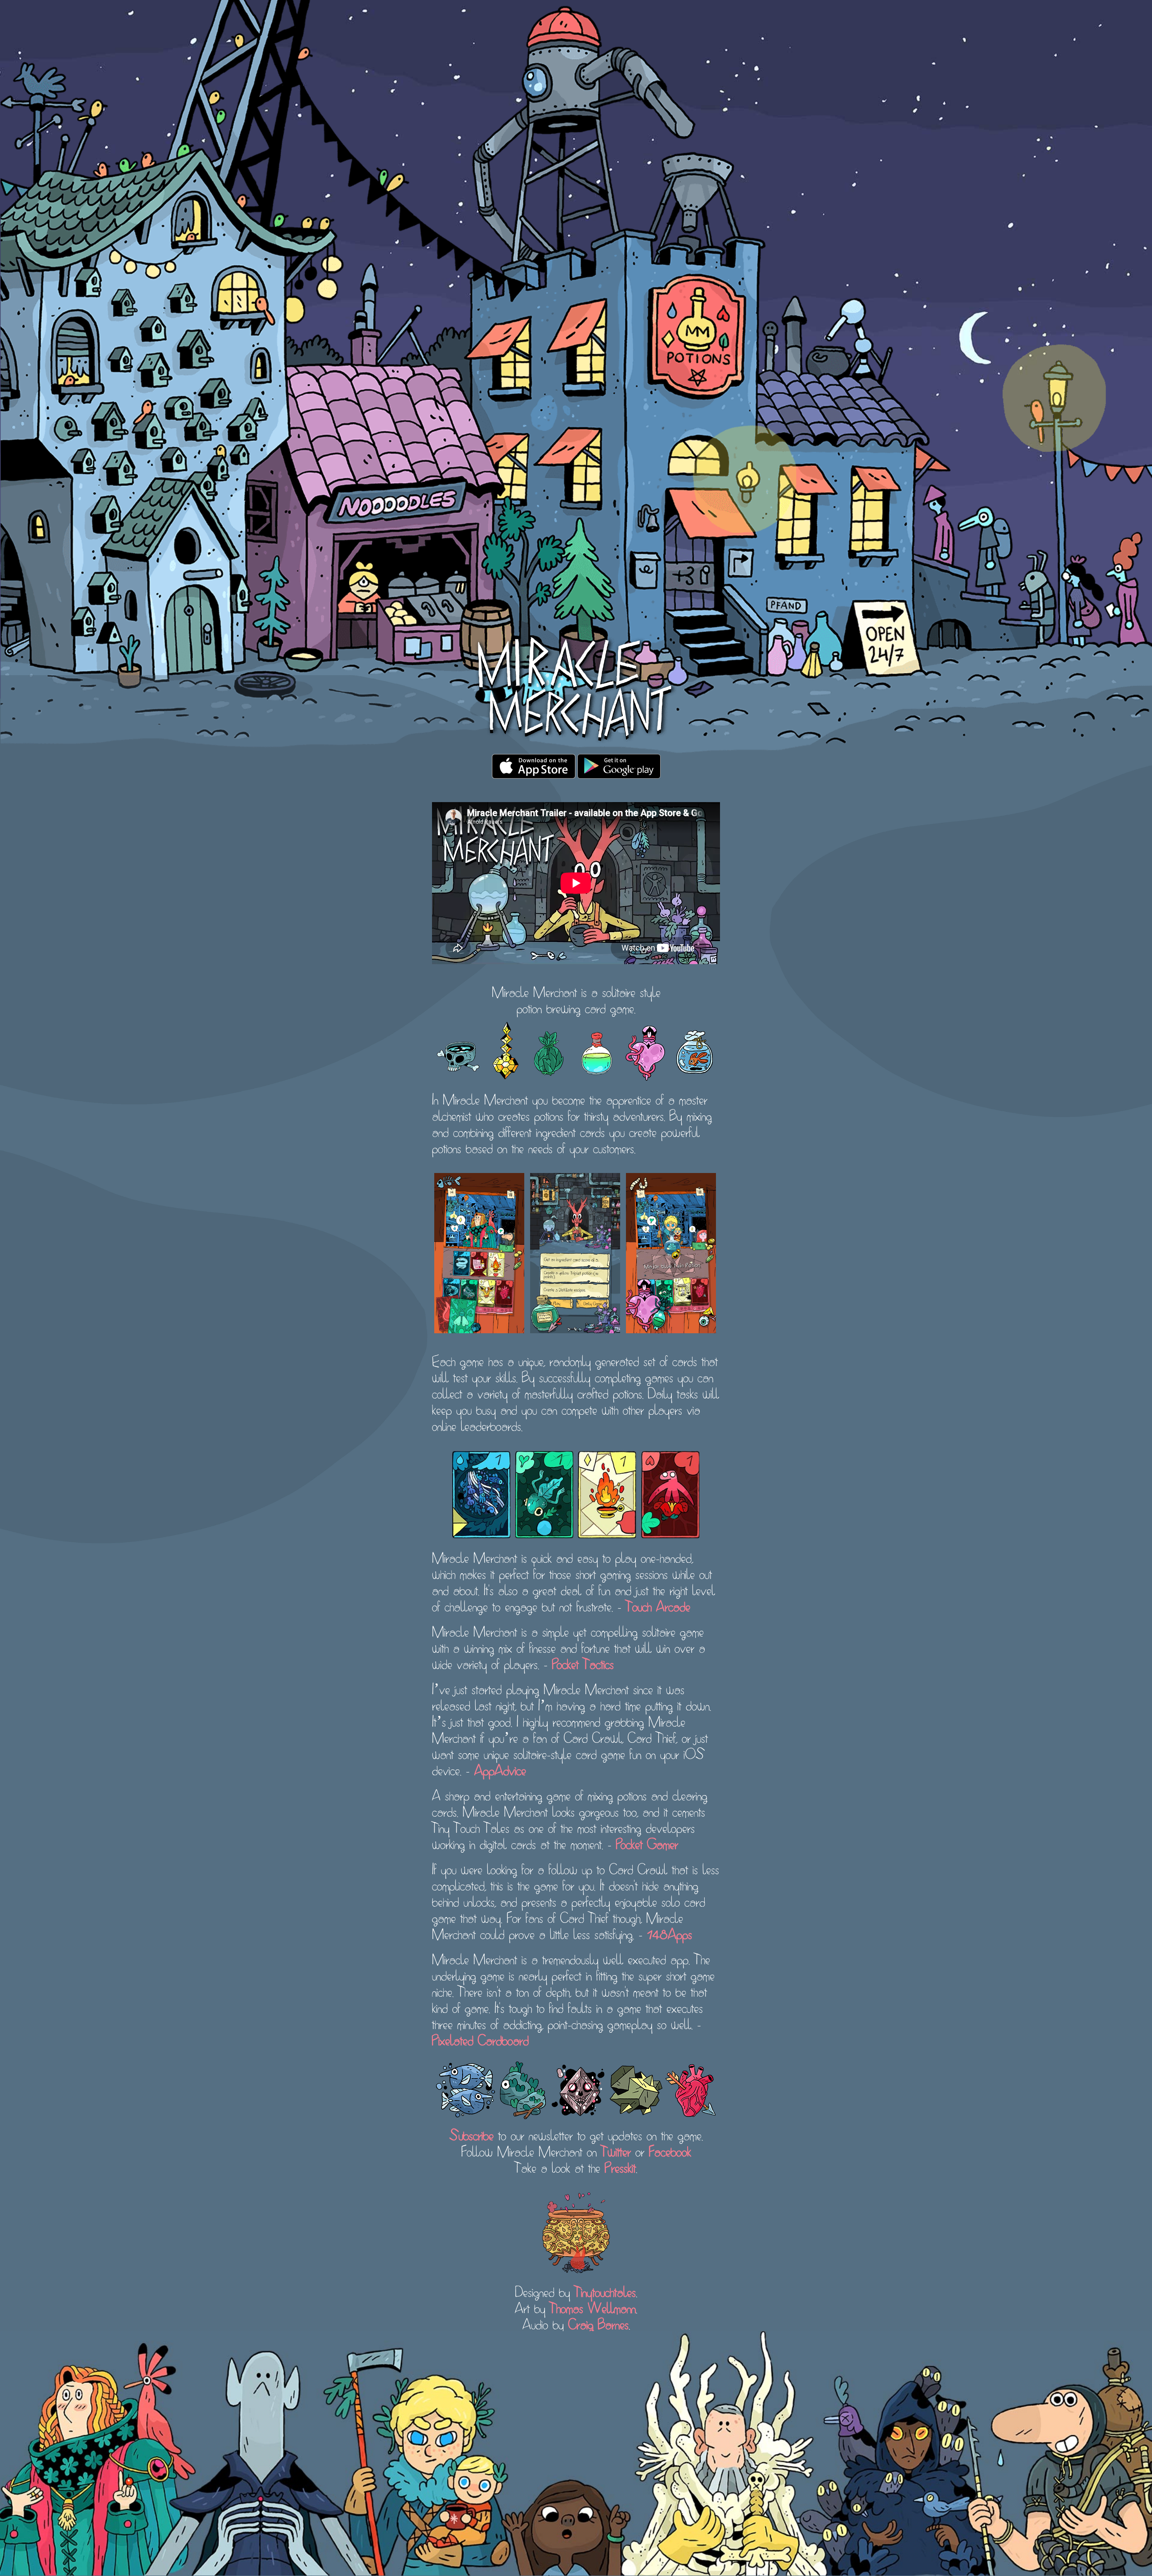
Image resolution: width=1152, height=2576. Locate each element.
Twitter (616, 2150)
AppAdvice (500, 1769)
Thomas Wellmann (593, 2307)
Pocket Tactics (583, 1663)
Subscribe (472, 2134)
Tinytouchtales (605, 2291)
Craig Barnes (598, 2323)
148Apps (670, 1933)
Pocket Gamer (647, 1843)
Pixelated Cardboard (480, 2039)
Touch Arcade (658, 1605)
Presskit (620, 2166)
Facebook (670, 2150)
